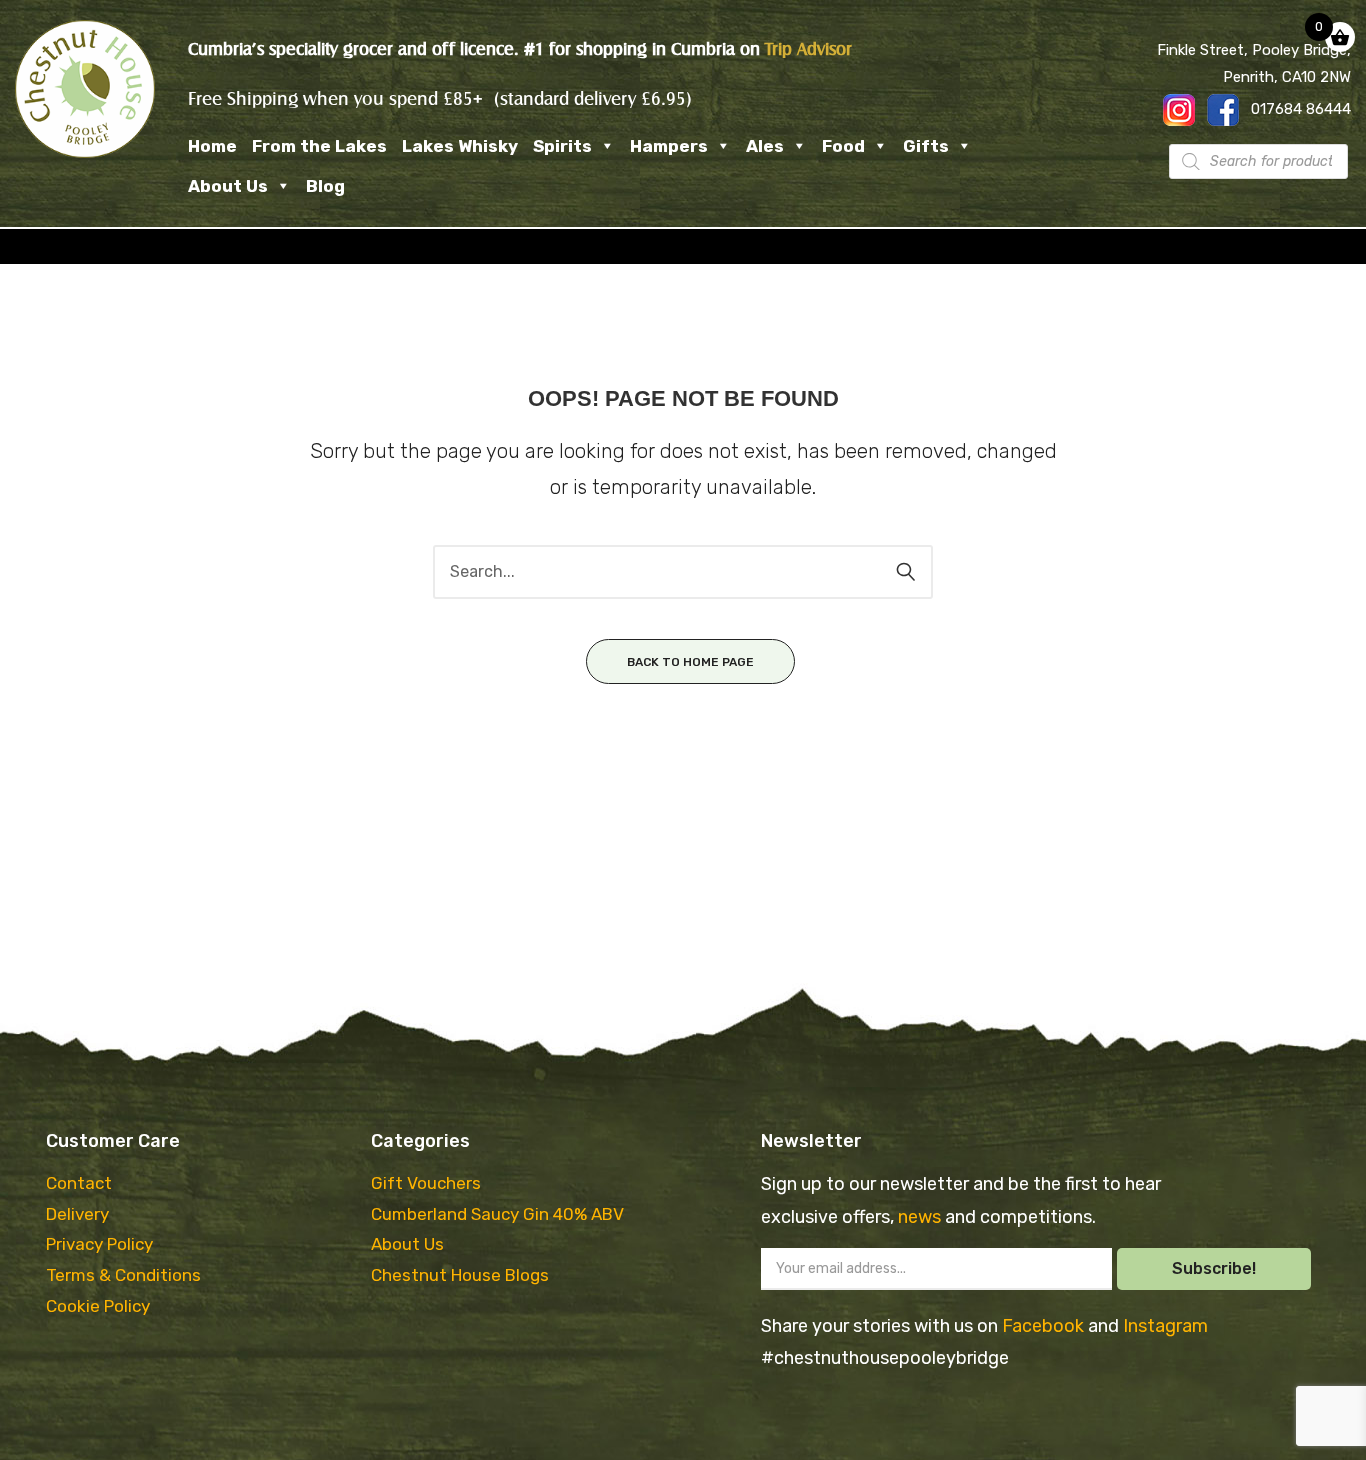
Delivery (77, 1214)
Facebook (1045, 1326)
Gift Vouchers (426, 1183)
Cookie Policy (98, 1306)
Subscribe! (1214, 1268)
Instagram (1165, 1326)
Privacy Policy (99, 1244)
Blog (325, 186)
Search (906, 572)
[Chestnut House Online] (85, 88)
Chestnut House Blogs (460, 1275)
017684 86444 (1301, 109)
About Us (228, 186)
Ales (765, 146)
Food (843, 146)
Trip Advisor (808, 49)
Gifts (926, 146)
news (921, 1217)
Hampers (669, 146)
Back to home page (690, 662)
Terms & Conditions (123, 1275)
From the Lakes (319, 146)
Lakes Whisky (460, 146)
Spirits (562, 146)
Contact (79, 1183)
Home (212, 146)
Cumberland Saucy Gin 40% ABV (497, 1214)
